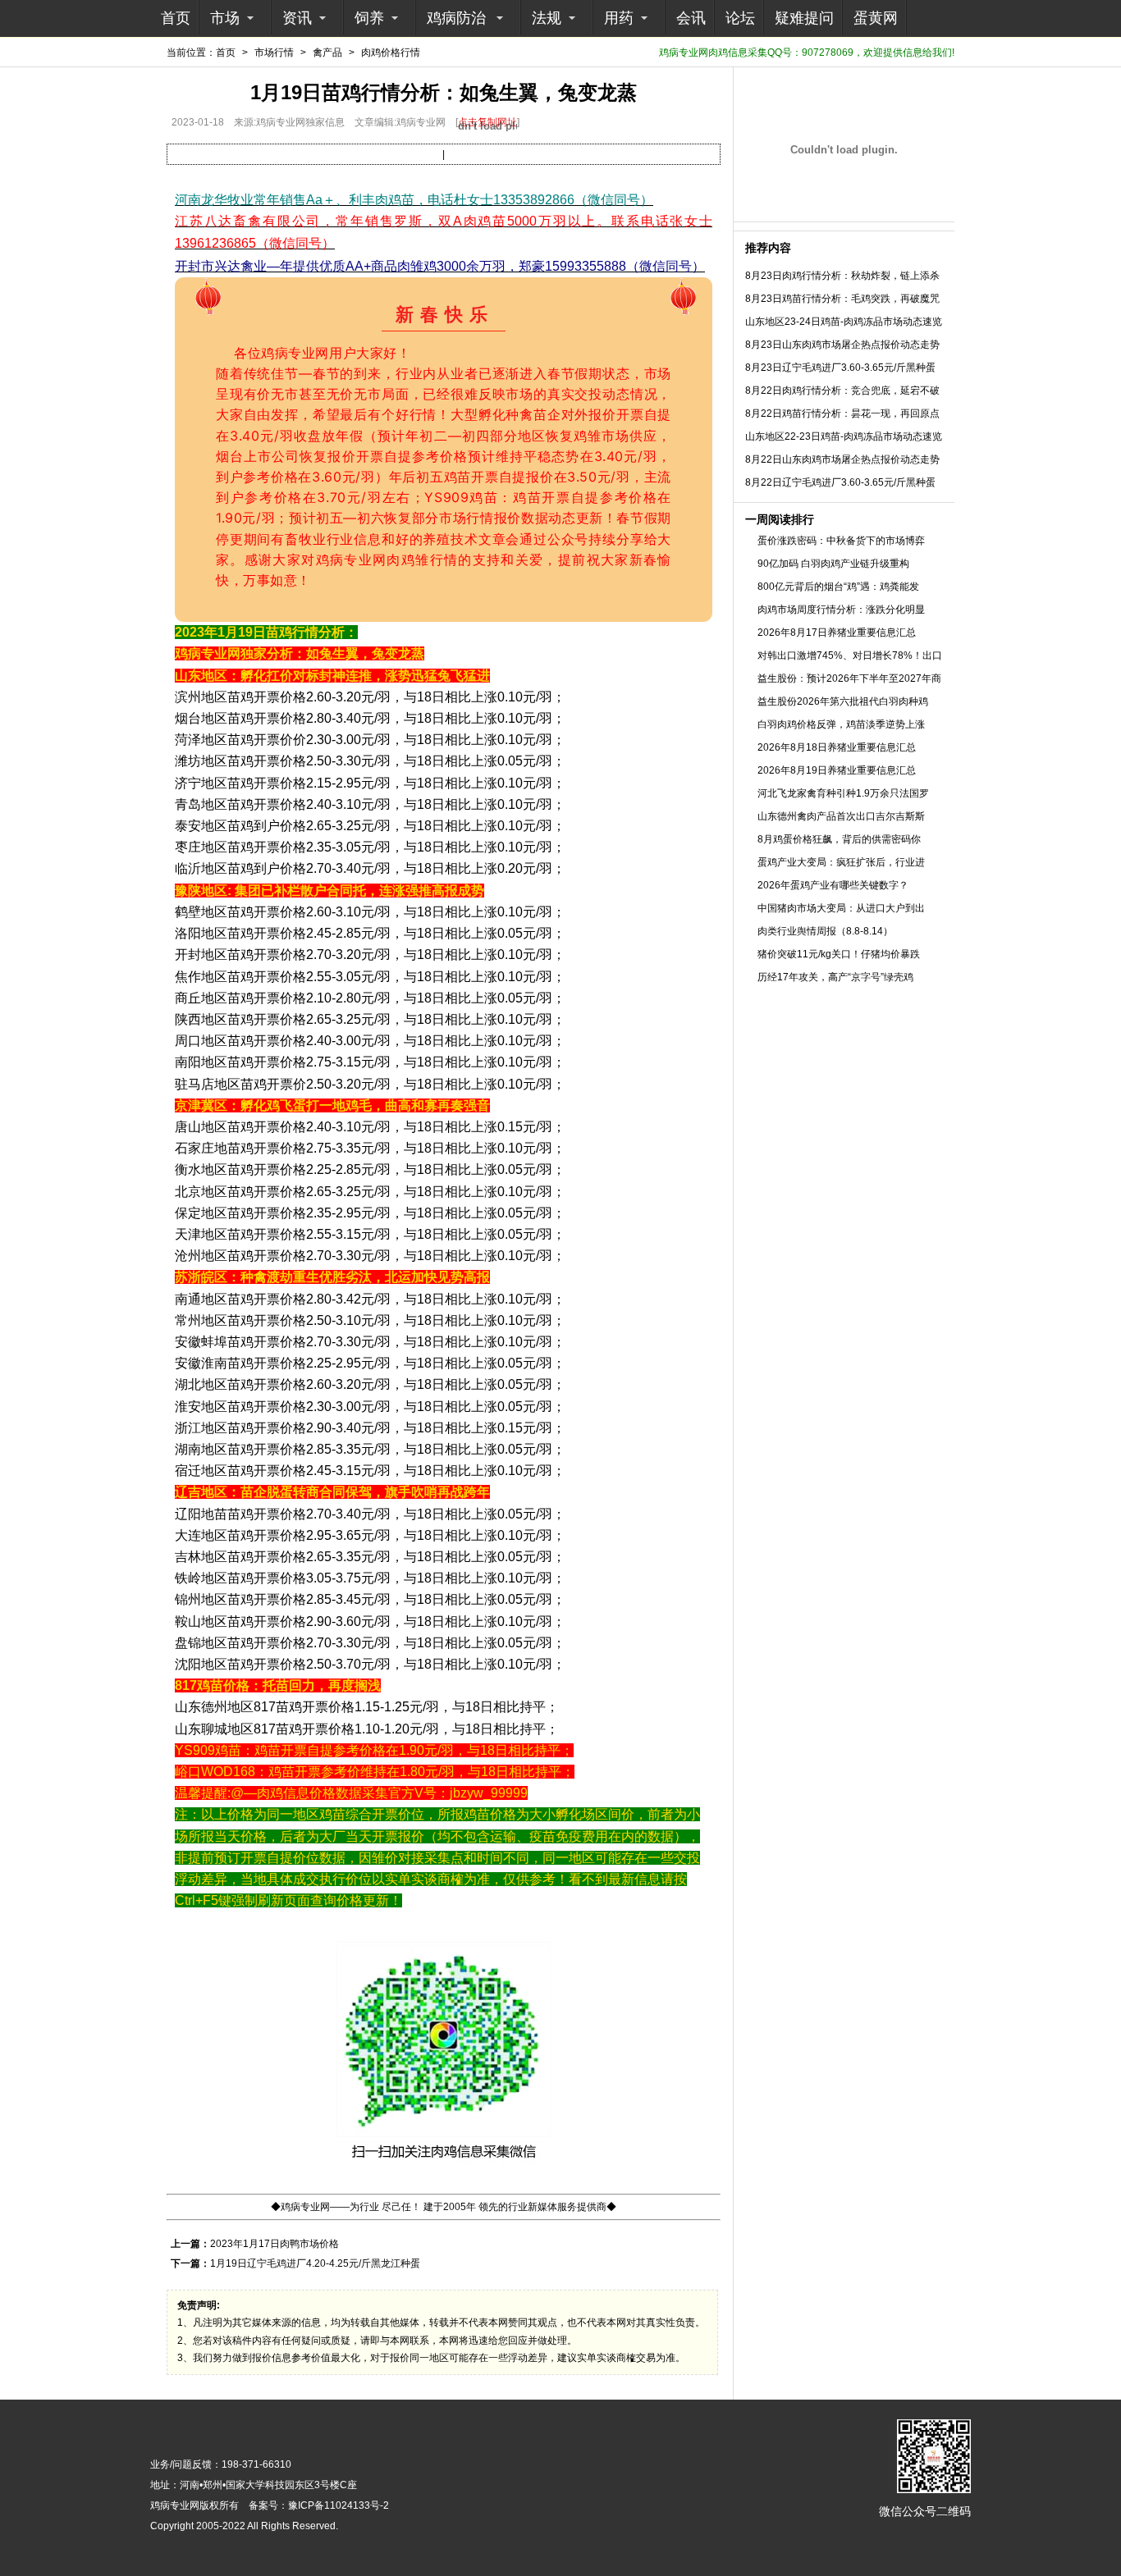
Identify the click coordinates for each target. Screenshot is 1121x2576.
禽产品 (327, 53)
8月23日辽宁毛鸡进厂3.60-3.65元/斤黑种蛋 (840, 368)
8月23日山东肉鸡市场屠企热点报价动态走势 (842, 345)
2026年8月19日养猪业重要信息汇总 (837, 770)
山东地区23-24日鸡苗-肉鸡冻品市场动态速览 (844, 322)
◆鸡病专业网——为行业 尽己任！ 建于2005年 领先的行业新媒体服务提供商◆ (444, 2207)
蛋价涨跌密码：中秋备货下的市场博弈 (841, 541)
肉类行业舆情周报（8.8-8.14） (825, 931)
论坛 (740, 18)
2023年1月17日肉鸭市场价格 (275, 2244)
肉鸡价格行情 (391, 53)
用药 (619, 18)
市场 (225, 18)
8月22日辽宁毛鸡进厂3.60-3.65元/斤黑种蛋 (840, 482)
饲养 (369, 18)
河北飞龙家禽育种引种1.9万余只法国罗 (843, 793)
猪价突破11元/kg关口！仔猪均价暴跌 (839, 954)
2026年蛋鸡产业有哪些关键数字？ (833, 885)
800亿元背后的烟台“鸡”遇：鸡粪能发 (838, 587)
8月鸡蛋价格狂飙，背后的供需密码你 (839, 839)
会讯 (691, 18)
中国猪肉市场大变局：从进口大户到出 (841, 908)
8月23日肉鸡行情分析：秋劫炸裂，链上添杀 (842, 276)
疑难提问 (804, 18)
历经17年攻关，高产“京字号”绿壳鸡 (835, 977)
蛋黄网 (876, 18)
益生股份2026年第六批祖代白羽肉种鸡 (843, 701)
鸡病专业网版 (180, 2505)
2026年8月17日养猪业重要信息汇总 (837, 633)
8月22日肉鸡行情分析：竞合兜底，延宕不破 (842, 391)
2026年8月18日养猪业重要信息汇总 (837, 747)
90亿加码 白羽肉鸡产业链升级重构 (833, 564)
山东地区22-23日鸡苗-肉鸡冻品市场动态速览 (844, 436)
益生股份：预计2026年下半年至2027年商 (849, 678)
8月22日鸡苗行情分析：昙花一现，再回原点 (842, 413)
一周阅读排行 (780, 519)
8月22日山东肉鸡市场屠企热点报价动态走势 (842, 459)
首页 (176, 18)
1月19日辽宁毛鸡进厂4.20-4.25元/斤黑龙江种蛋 (315, 2263)
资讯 (297, 18)
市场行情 (274, 53)
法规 (547, 18)
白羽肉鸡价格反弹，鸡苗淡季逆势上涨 (841, 724)
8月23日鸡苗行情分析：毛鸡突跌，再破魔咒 (842, 299)
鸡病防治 (456, 18)
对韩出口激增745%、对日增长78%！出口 (850, 655)
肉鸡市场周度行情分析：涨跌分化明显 (841, 610)
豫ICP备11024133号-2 (339, 2505)
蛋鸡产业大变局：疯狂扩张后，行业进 (841, 862)
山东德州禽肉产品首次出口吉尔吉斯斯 (841, 816)
